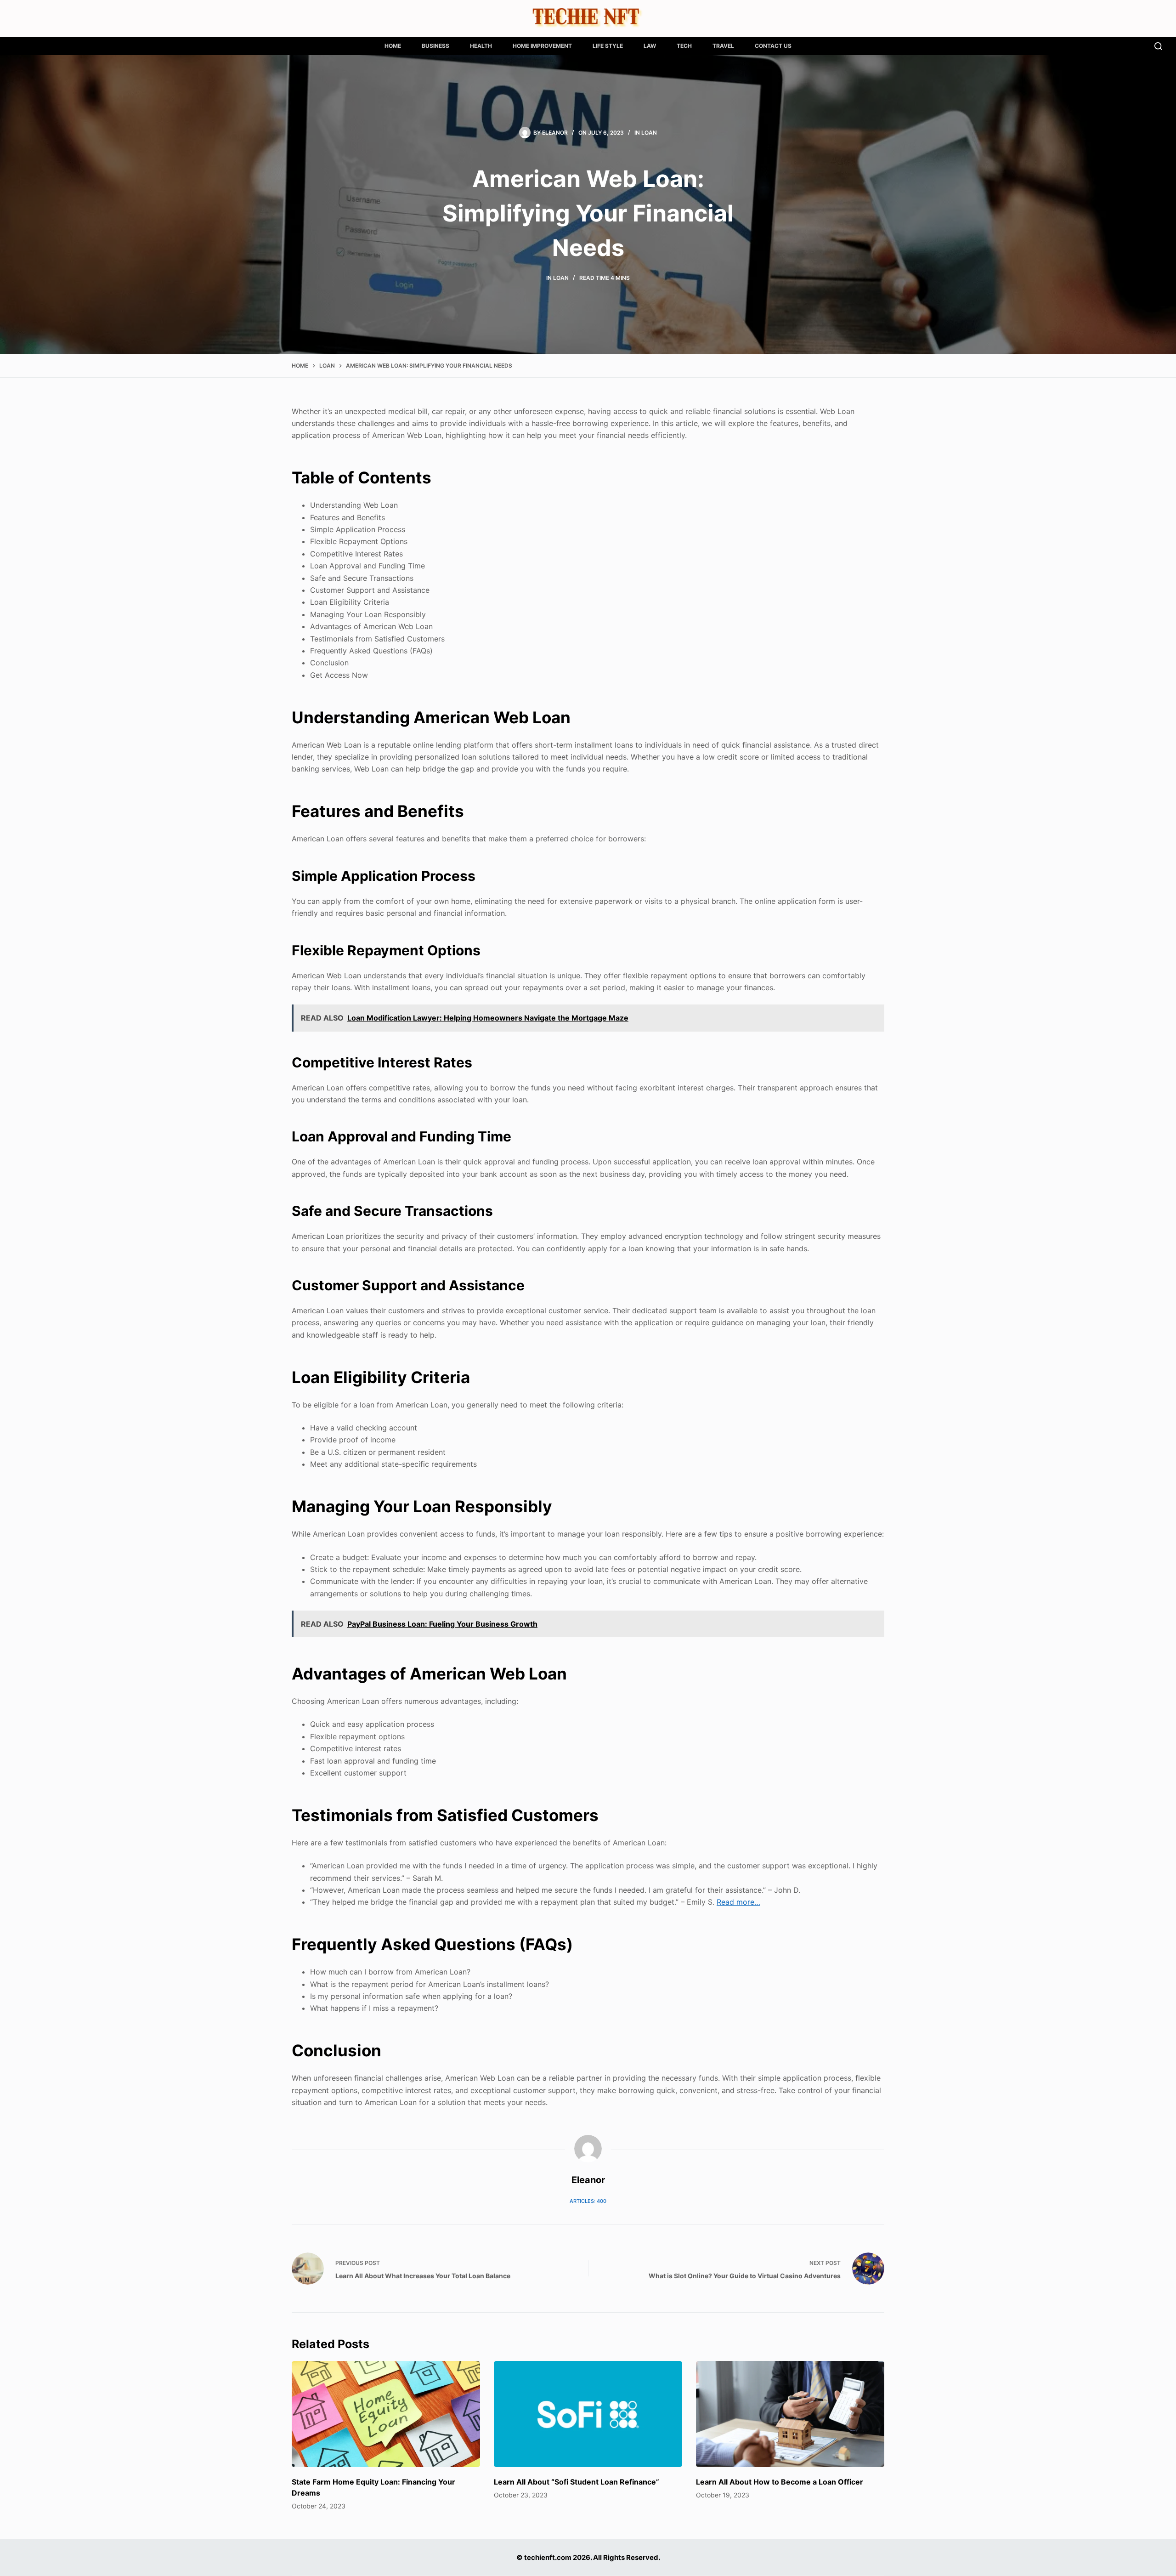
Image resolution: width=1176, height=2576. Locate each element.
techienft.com (548, 2557)
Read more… (738, 1902)
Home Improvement (542, 46)
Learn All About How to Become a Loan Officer (780, 2482)
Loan (649, 133)
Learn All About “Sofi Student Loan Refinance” (577, 2482)
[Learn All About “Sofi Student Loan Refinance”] (588, 2414)
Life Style (608, 46)
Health (481, 46)
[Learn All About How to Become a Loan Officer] (790, 2414)
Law (650, 46)
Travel (723, 46)
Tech (684, 46)
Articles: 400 (588, 2201)
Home (393, 46)
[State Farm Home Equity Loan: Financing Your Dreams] (386, 2414)
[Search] (1158, 46)
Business (435, 46)
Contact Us (773, 46)
